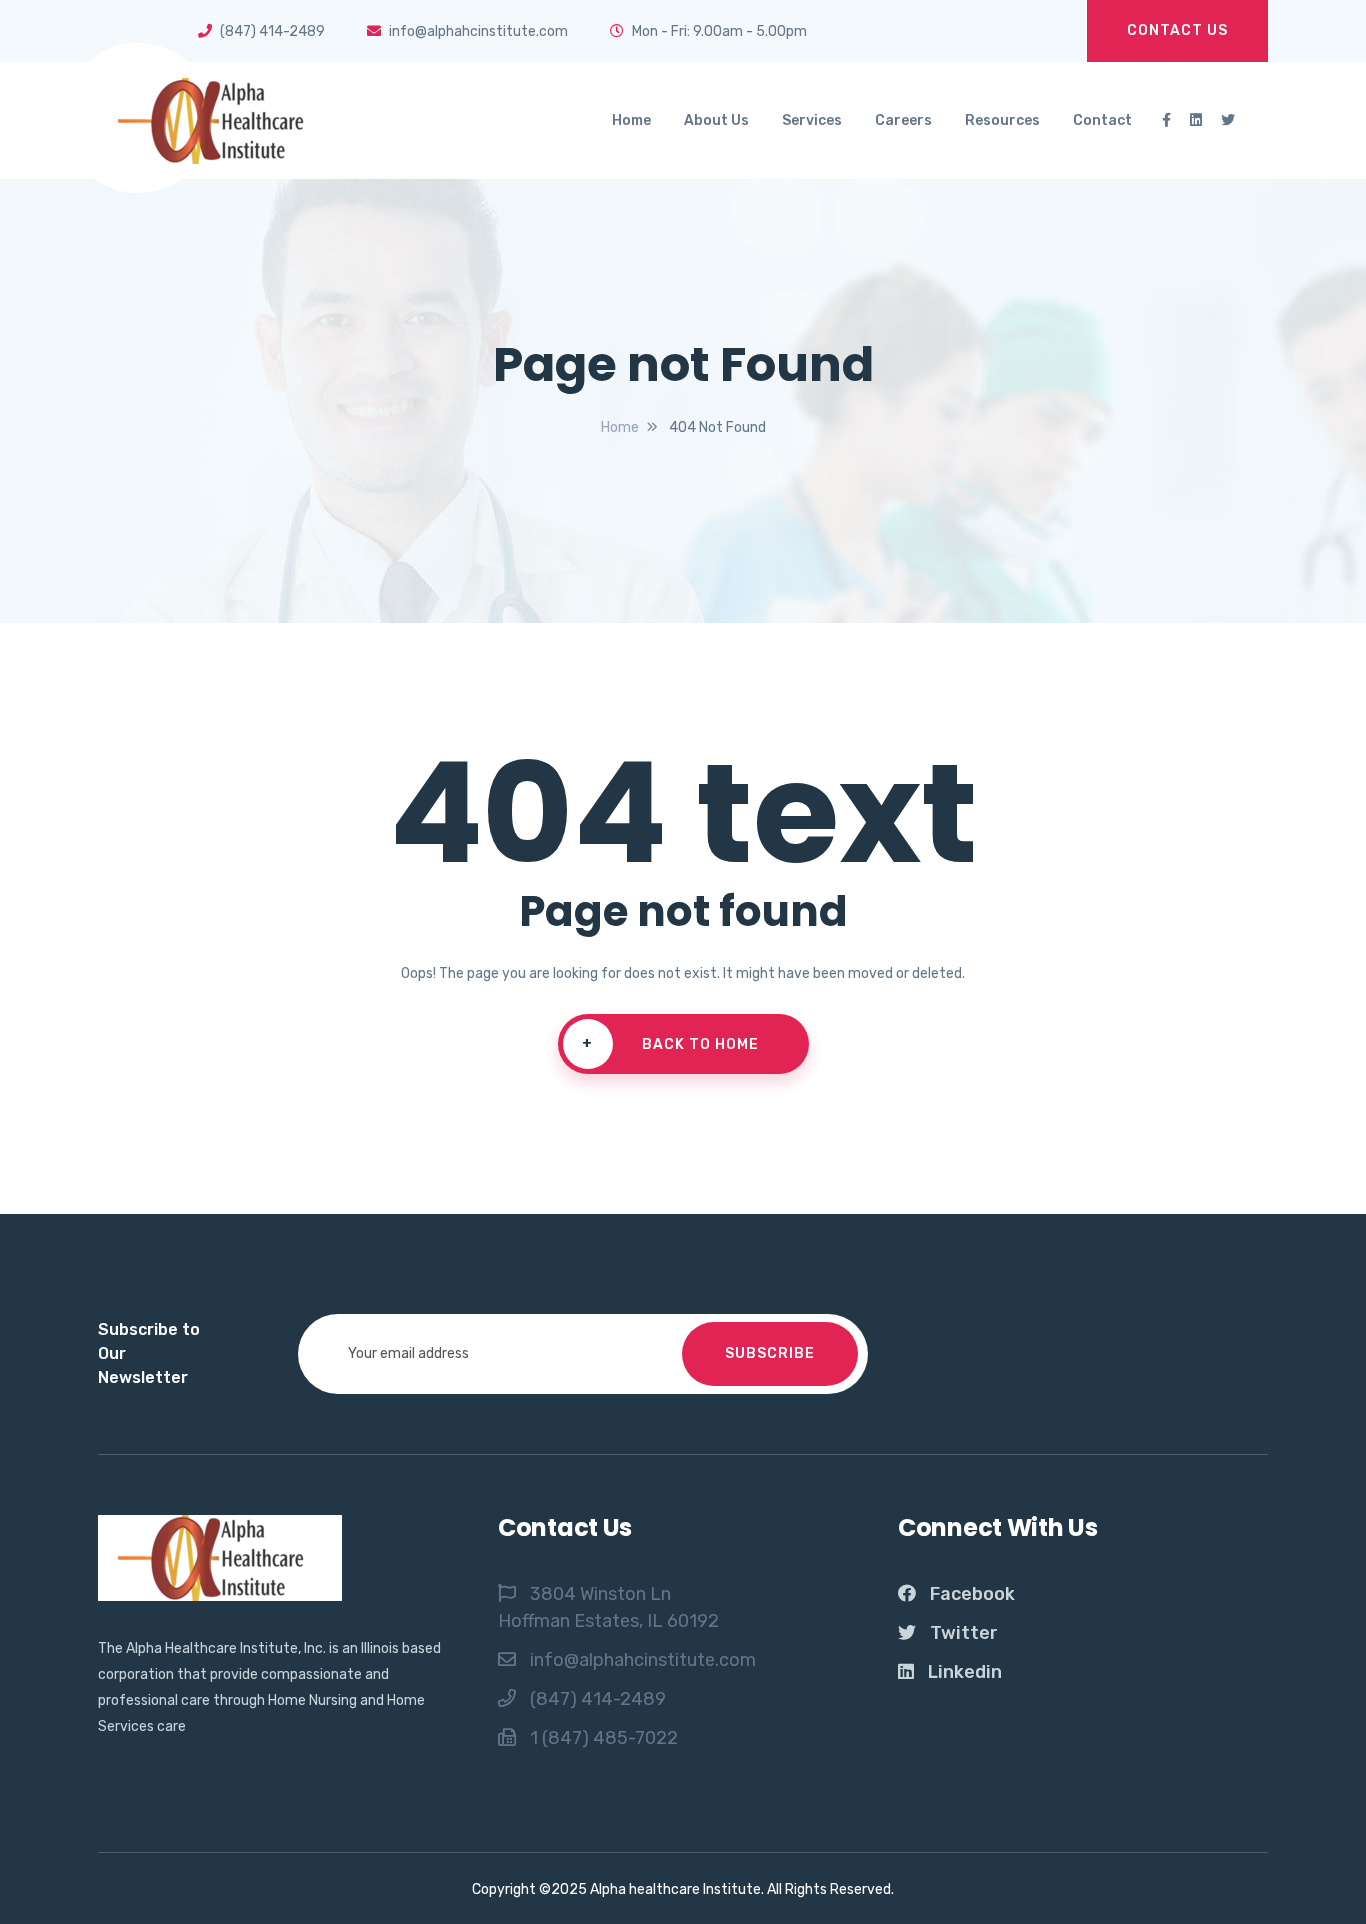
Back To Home (670, 1044)
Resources (1002, 120)
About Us (716, 120)
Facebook (972, 1594)
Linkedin (965, 1672)
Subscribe (770, 1353)
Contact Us (1177, 30)
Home (631, 120)
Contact (1102, 120)
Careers (903, 120)
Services (812, 120)
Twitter (964, 1633)
